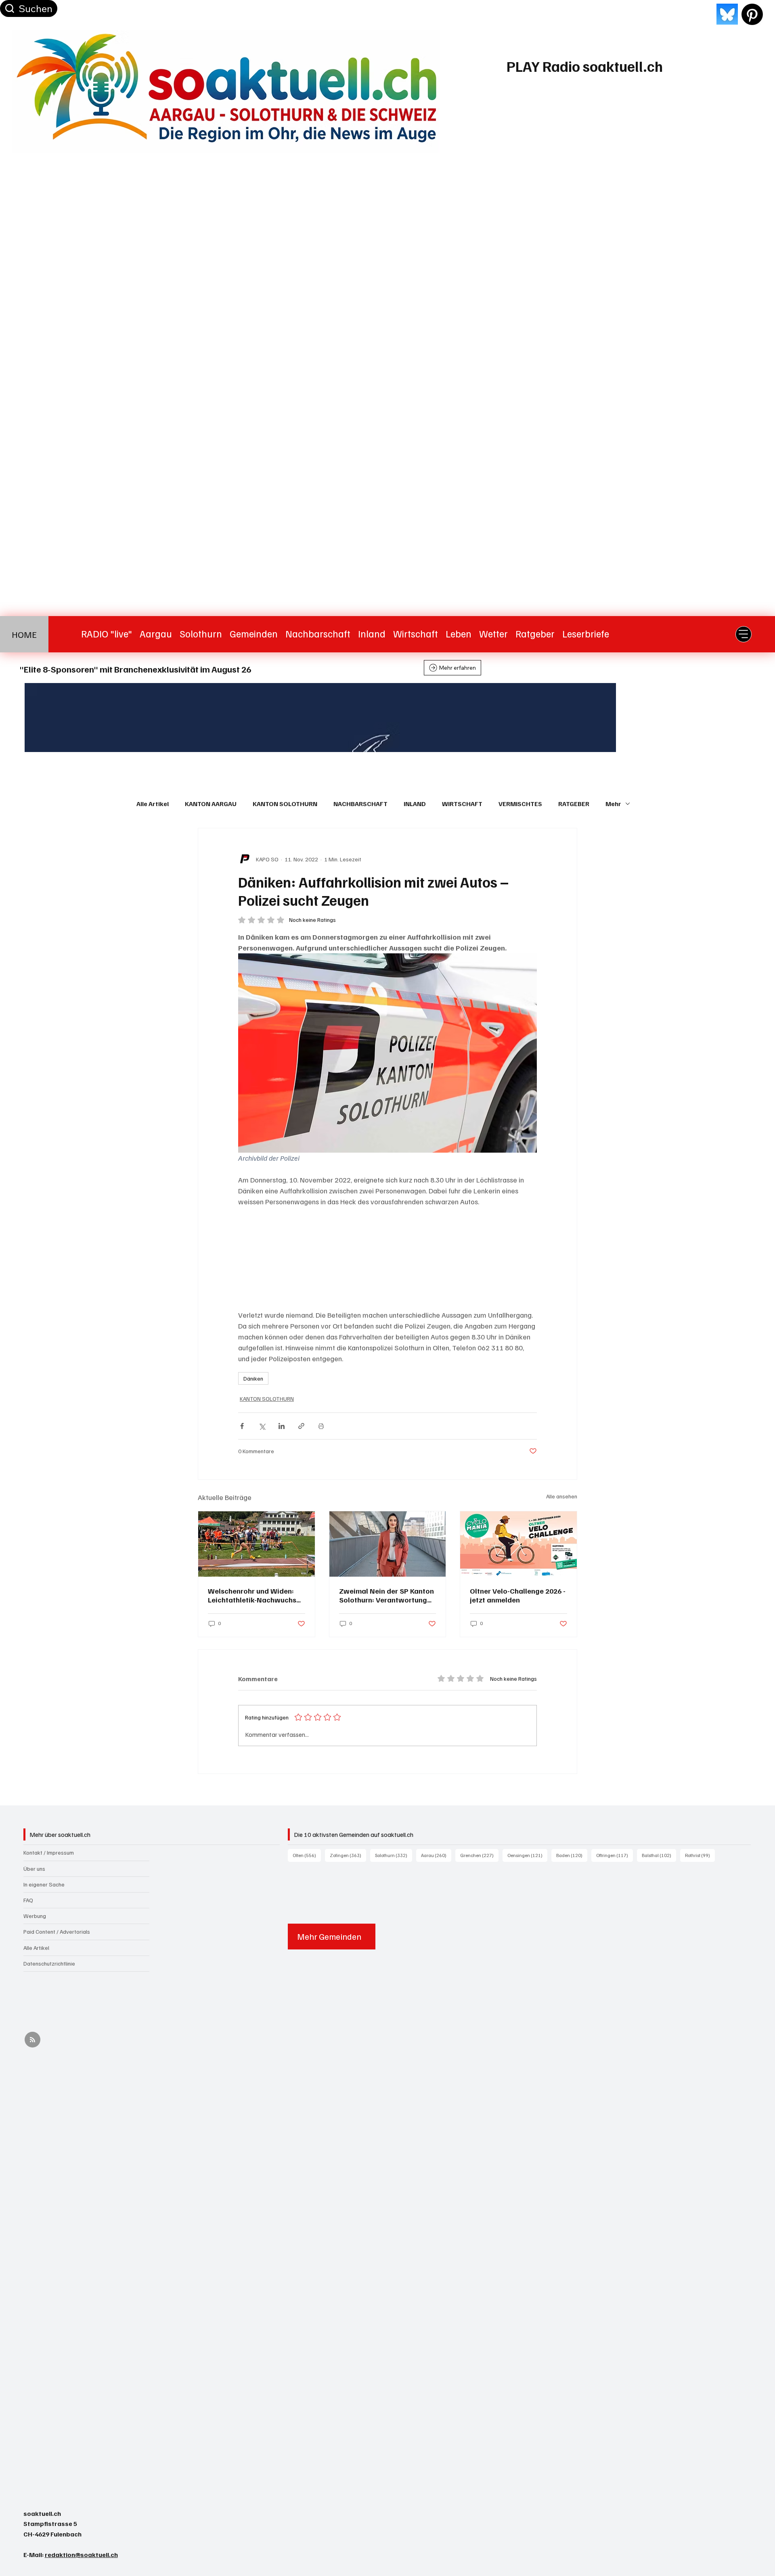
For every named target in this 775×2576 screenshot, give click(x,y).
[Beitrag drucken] (321, 1426)
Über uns (34, 1869)
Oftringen (615, 1855)
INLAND (415, 804)
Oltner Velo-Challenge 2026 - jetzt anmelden (518, 1595)
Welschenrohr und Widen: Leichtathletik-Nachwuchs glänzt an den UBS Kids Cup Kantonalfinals (254, 1595)
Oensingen (527, 1855)
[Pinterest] (752, 14)
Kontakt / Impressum (49, 1852)
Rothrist (700, 1855)
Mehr (613, 804)
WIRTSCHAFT (462, 804)
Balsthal (659, 1855)
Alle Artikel (153, 804)
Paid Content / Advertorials (57, 1931)
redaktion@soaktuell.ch (81, 2555)
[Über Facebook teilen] (242, 1426)
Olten (307, 1855)
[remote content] (387, 1258)
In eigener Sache (44, 1884)
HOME (24, 634)
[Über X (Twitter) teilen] (262, 1426)
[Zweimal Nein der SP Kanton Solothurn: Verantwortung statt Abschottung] (388, 1544)
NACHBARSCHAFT (360, 804)
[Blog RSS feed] (32, 2040)
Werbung (35, 1916)
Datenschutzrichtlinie (49, 1963)
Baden (572, 1855)
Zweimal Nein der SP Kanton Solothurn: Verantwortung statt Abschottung (386, 1595)
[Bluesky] (727, 14)
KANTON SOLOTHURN (285, 804)
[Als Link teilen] (301, 1426)
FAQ (28, 1900)
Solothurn (394, 1855)
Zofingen (348, 1855)
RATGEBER (574, 804)
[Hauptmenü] (744, 634)
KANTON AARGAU (211, 804)
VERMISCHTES (520, 804)
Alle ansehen (562, 1496)
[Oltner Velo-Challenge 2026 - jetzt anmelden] (518, 1544)
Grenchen (479, 1855)
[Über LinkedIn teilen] (282, 1426)
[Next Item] (731, 718)
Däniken (253, 1378)
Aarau (436, 1855)
